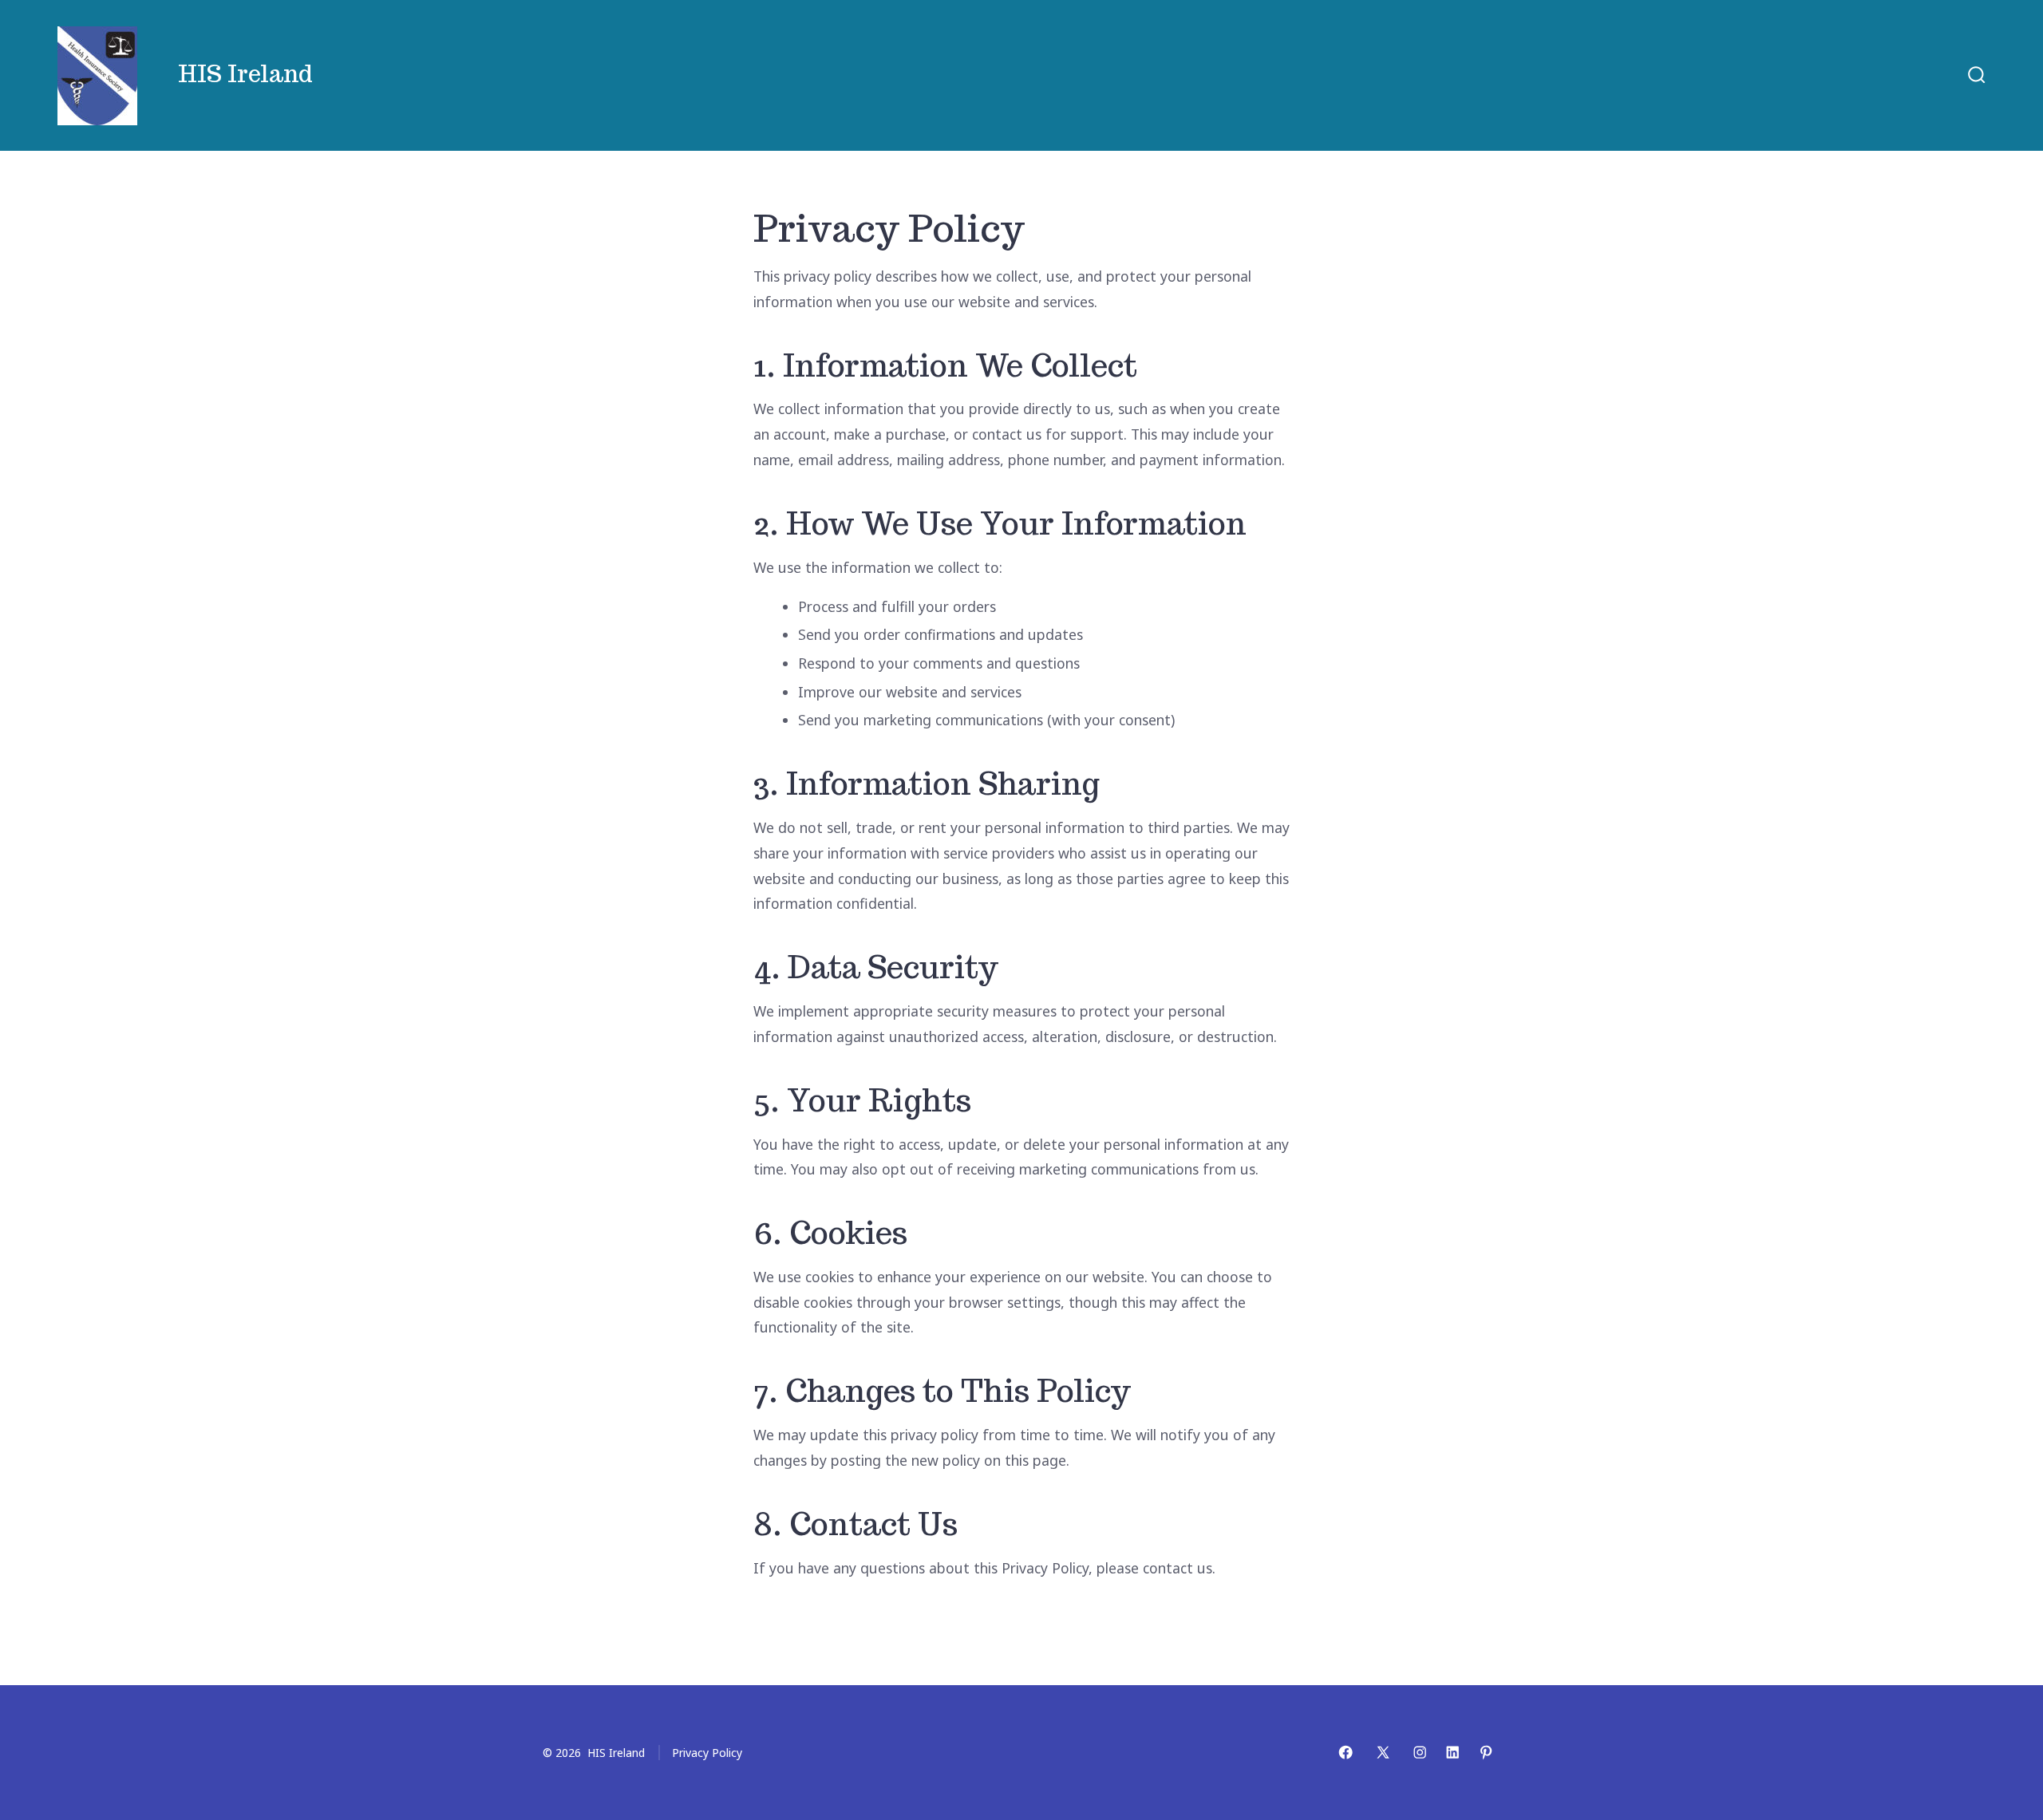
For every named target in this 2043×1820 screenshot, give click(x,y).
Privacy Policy (707, 1753)
